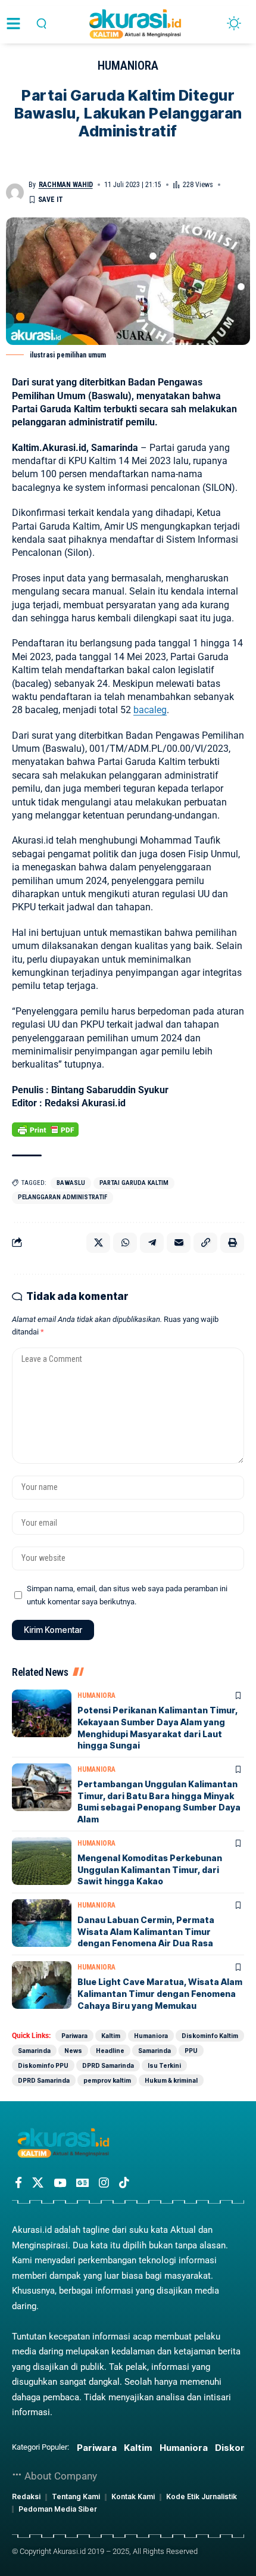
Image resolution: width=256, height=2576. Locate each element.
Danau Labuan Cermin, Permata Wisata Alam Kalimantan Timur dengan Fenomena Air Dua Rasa (146, 1931)
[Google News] (82, 2183)
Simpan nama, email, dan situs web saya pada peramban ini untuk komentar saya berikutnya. (127, 1595)
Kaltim (111, 2036)
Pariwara (74, 2036)
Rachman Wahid (66, 185)
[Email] (179, 1243)
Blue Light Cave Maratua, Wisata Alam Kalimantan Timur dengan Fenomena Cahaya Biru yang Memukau (160, 1993)
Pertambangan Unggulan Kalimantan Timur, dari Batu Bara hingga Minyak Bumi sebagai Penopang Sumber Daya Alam (159, 1802)
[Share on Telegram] (152, 1243)
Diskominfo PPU (43, 2065)
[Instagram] (104, 2183)
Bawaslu (71, 1183)
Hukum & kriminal (171, 2080)
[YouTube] (60, 2183)
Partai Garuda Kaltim (134, 1183)
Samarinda (34, 2051)
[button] (41, 24)
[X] (38, 2183)
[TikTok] (124, 2183)
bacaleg (150, 710)
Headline (110, 2051)
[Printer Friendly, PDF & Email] (45, 1129)
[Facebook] (18, 2183)
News (73, 2051)
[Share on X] (98, 1243)
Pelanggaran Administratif (63, 1197)
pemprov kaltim (107, 2080)
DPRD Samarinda (108, 2065)
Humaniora (128, 66)
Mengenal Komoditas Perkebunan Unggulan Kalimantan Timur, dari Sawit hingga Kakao (150, 1869)
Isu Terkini (164, 2065)
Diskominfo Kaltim (210, 2036)
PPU (191, 2051)
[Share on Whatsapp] (125, 1243)
